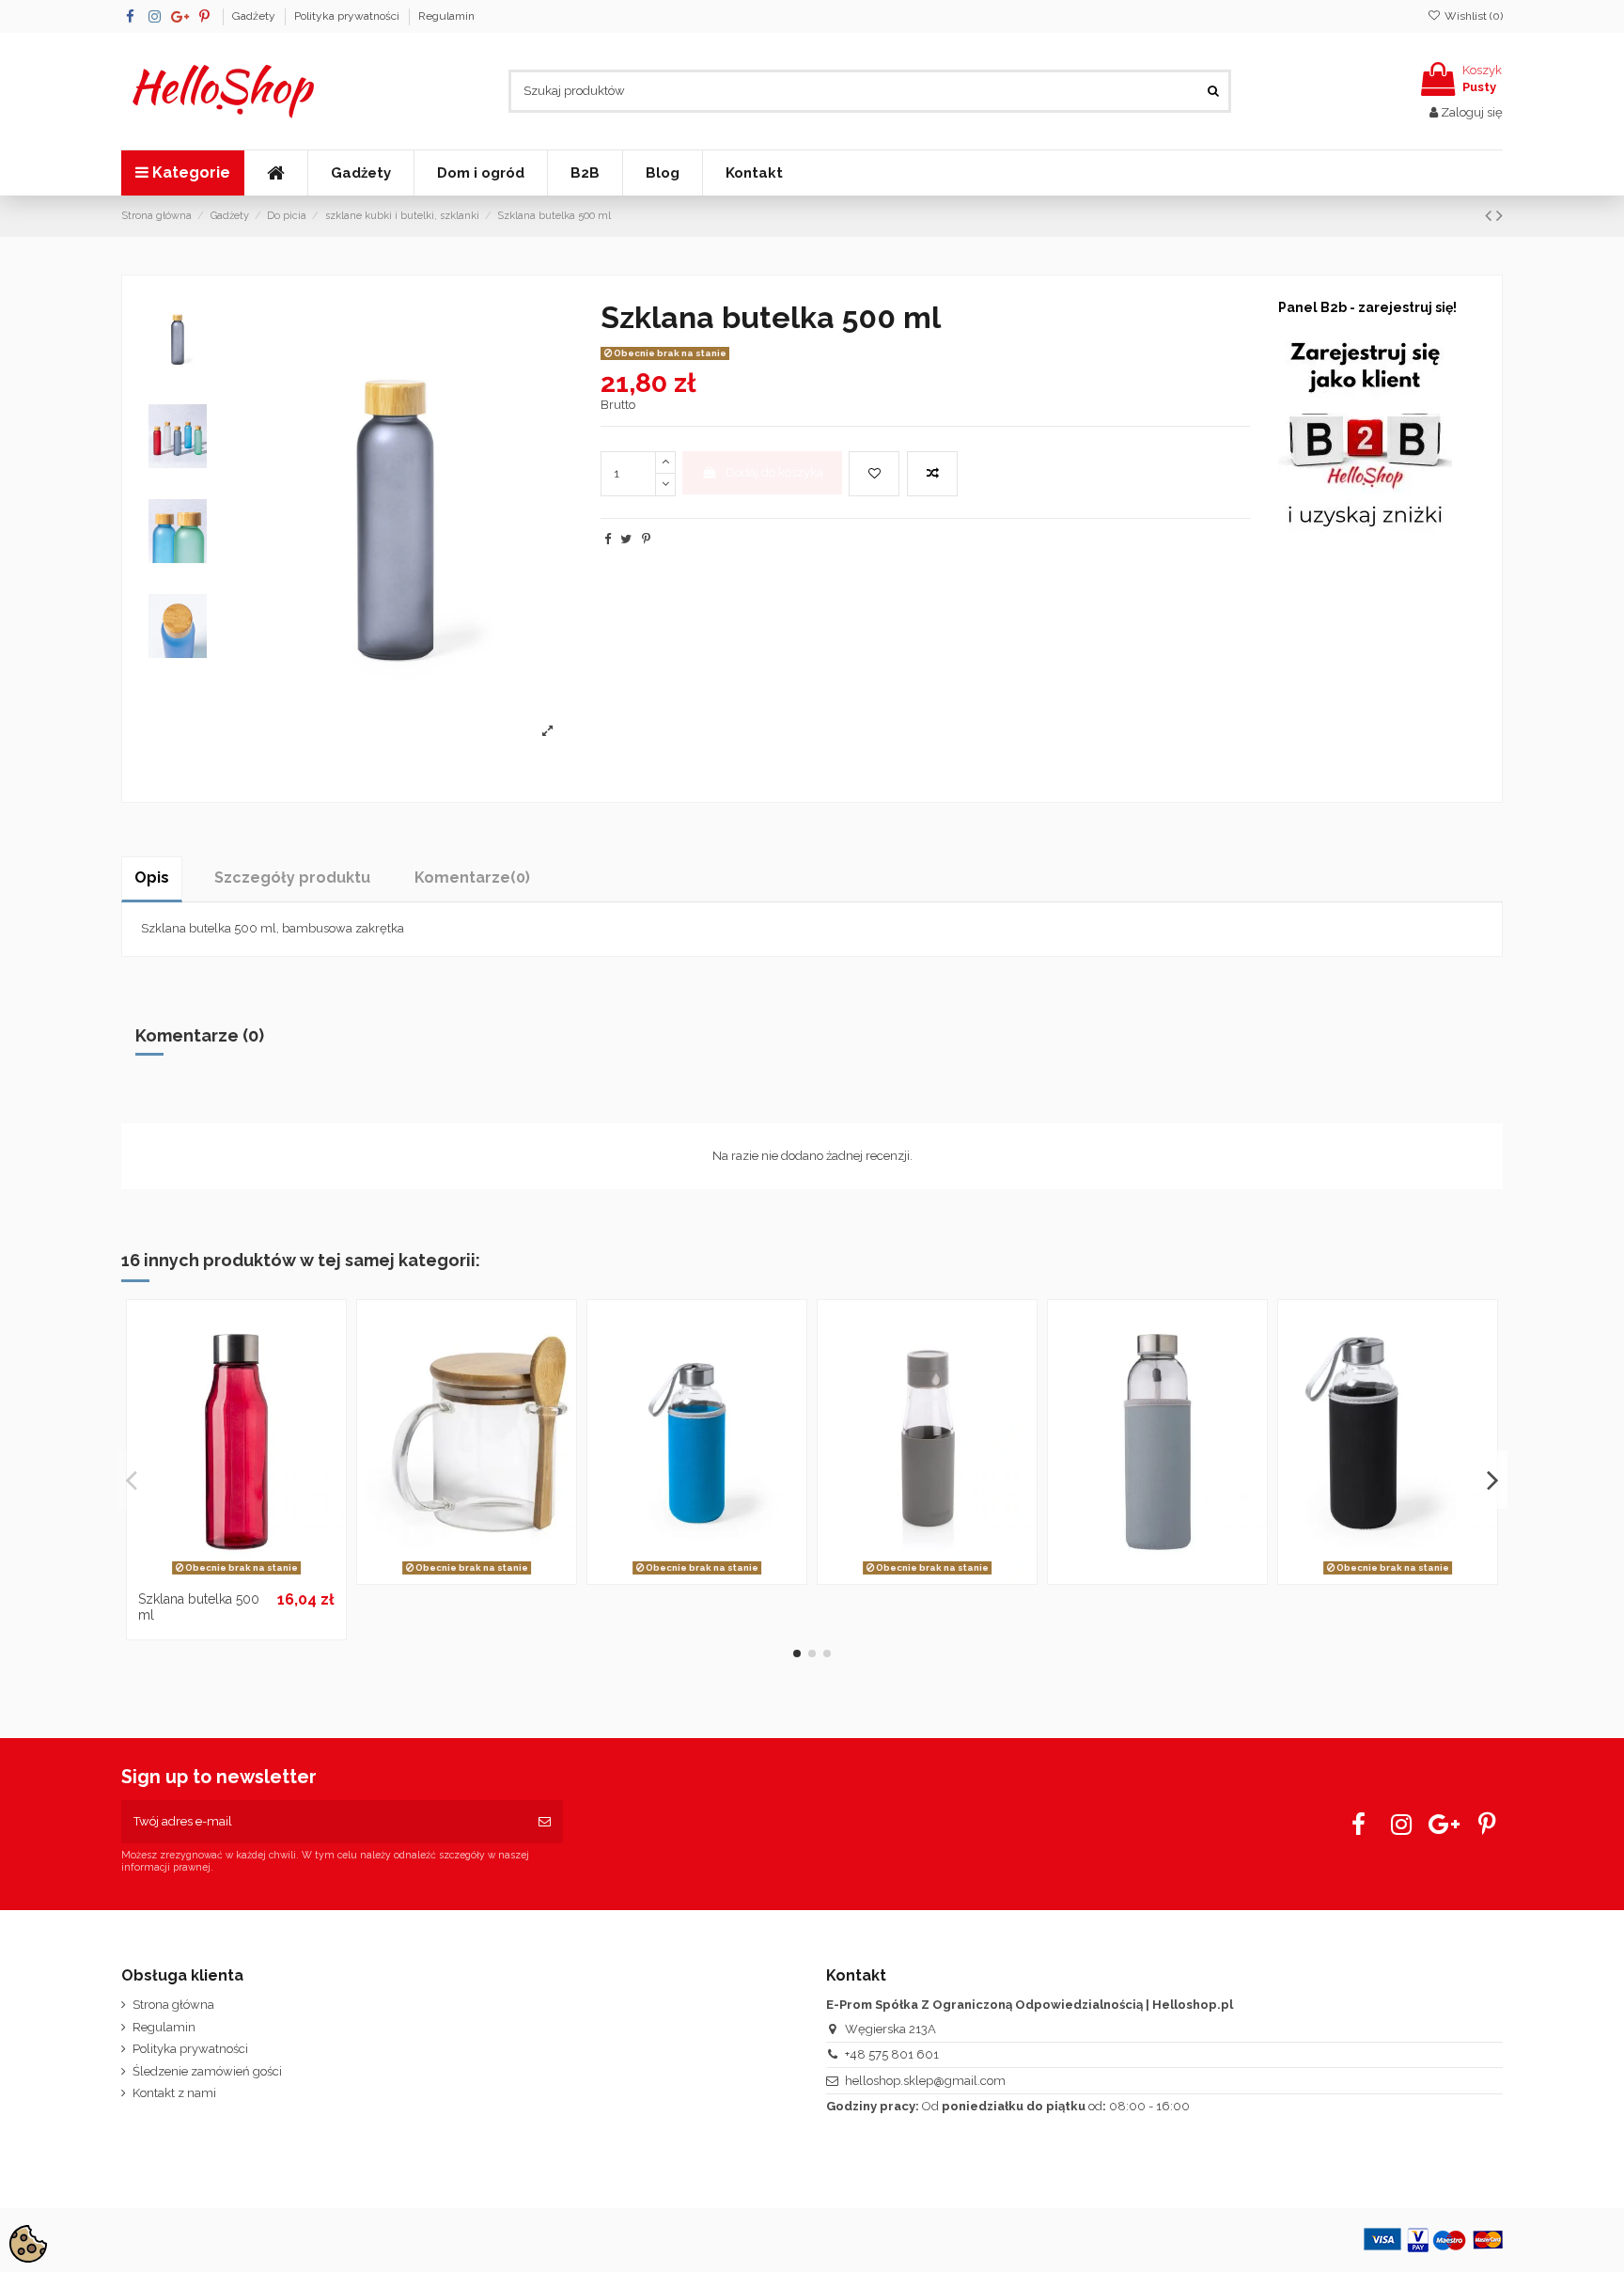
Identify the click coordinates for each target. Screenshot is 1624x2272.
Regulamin (446, 16)
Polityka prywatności (348, 16)
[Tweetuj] (626, 539)
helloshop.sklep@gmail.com (925, 2081)
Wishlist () (1472, 16)
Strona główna (173, 2005)
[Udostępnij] (608, 539)
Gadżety (255, 16)
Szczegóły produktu (292, 877)
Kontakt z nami (174, 2093)
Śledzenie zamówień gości (207, 2071)
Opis (152, 877)
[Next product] (1499, 216)
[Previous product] (1491, 216)
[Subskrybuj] (545, 1822)
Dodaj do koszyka (774, 472)
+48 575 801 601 (892, 2054)
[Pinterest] (646, 539)
